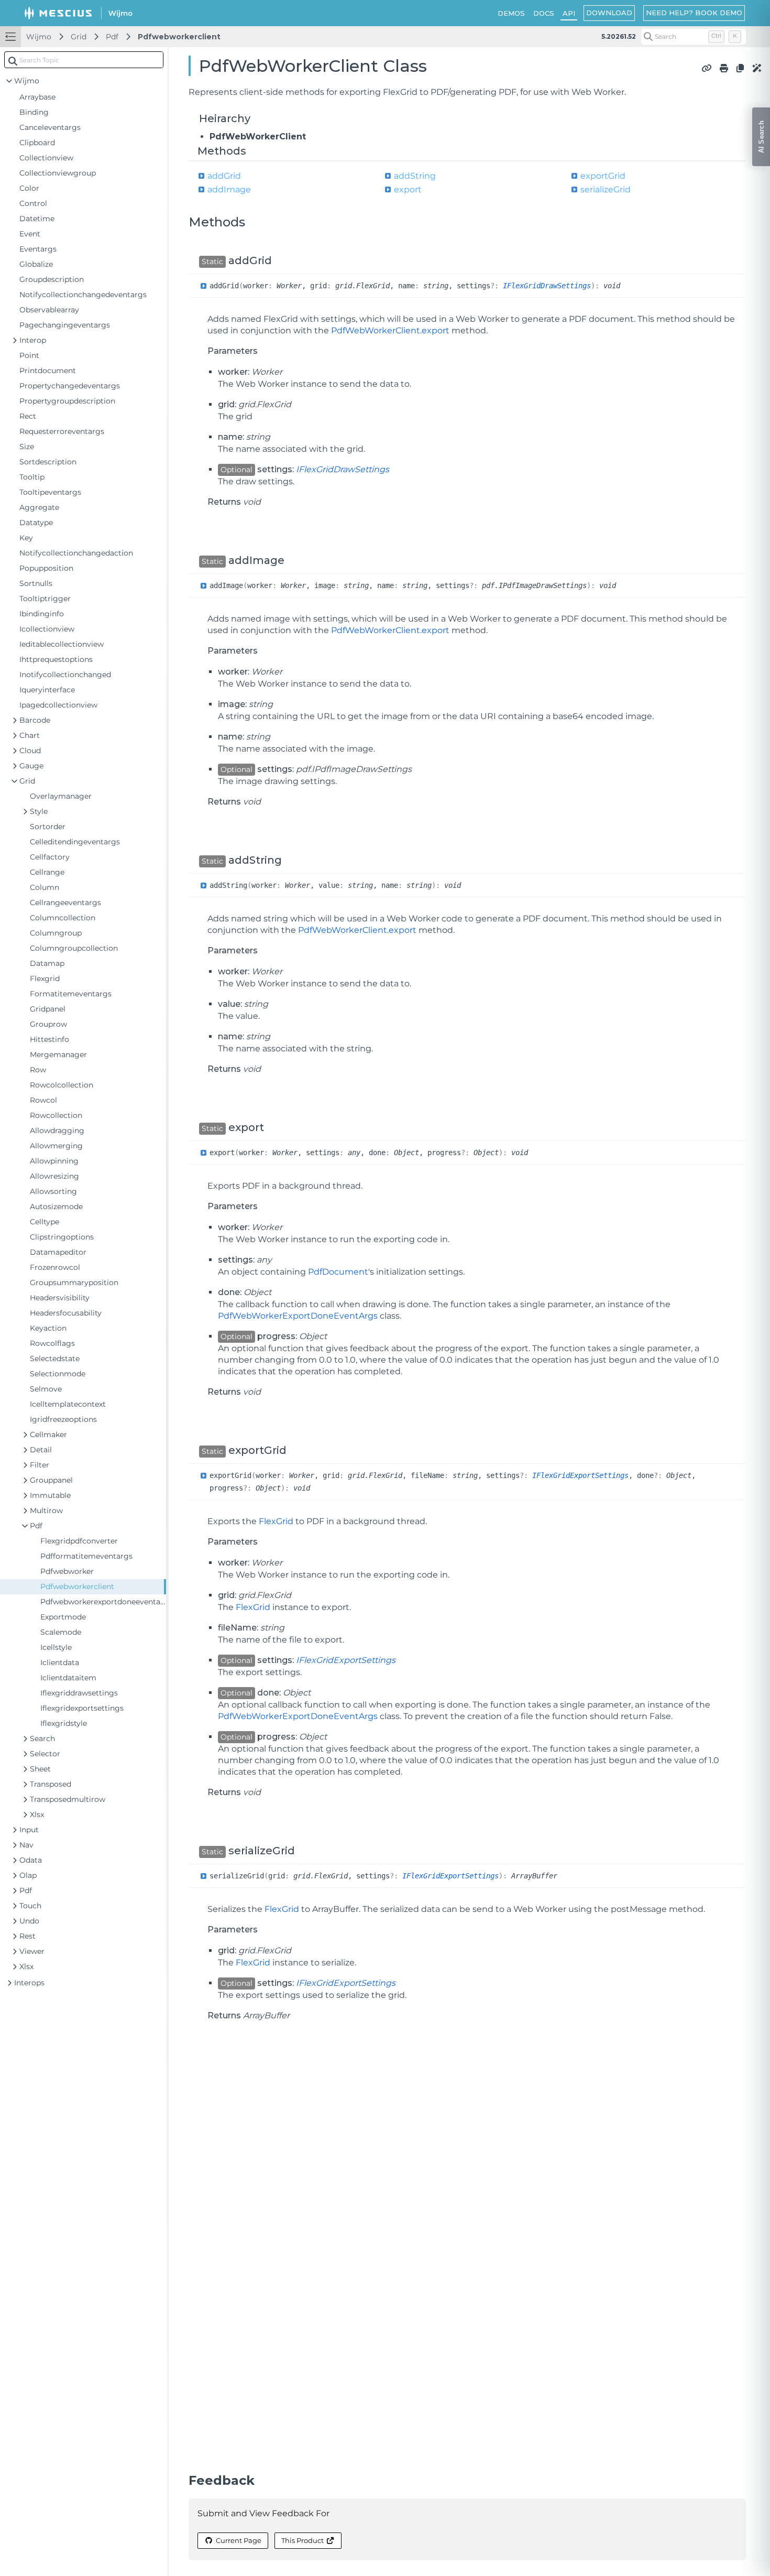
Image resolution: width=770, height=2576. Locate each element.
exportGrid (603, 176)
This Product (302, 2540)
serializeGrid (606, 189)
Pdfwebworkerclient (179, 37)
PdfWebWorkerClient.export (390, 330)
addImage (229, 189)
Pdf (112, 37)
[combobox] (84, 60)
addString (415, 176)
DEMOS (511, 13)
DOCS (544, 13)
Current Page (239, 2540)
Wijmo (39, 37)
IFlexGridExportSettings (580, 1475)
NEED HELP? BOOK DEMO (694, 13)
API (569, 13)
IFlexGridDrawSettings (547, 286)
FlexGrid (276, 1521)
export (408, 189)
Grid (79, 37)
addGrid (224, 176)
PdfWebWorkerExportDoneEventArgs (298, 1316)
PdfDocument (338, 1272)
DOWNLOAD (609, 13)
